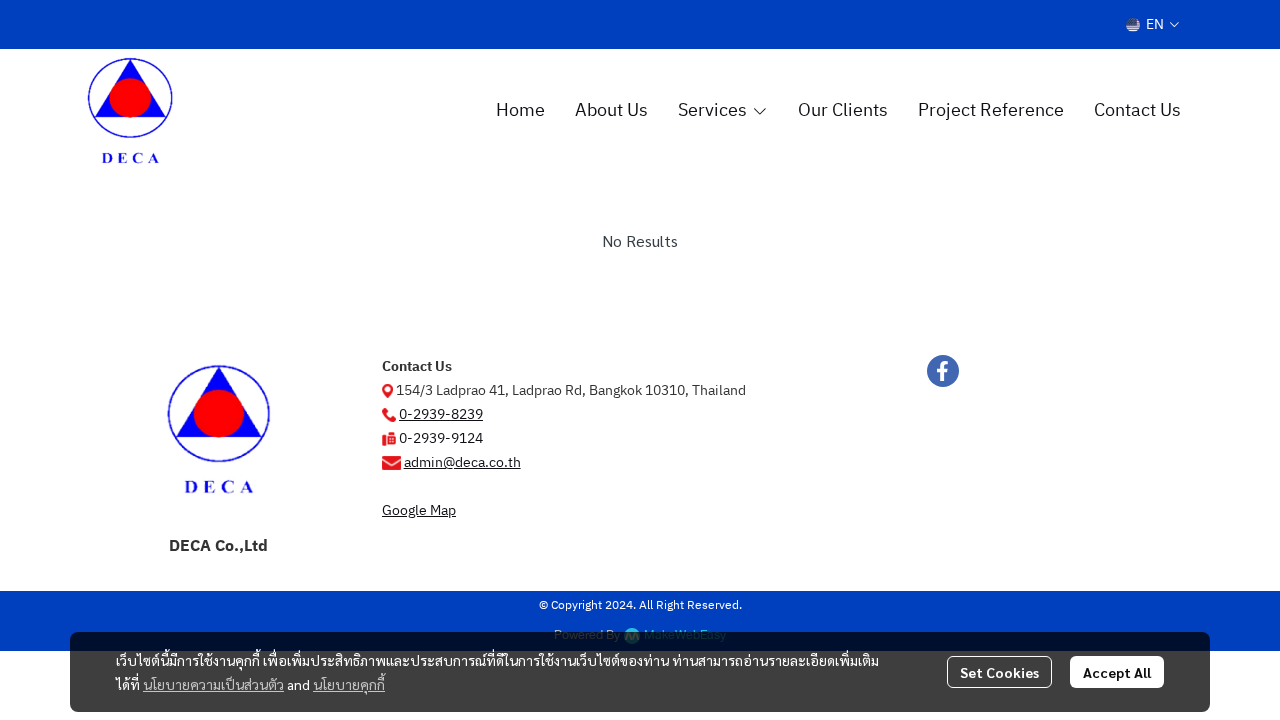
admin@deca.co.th (462, 462)
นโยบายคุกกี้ (349, 684)
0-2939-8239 (441, 414)
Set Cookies (999, 672)
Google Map (419, 510)
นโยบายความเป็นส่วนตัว (213, 684)
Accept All (1117, 672)
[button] (1152, 24)
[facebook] (943, 371)
